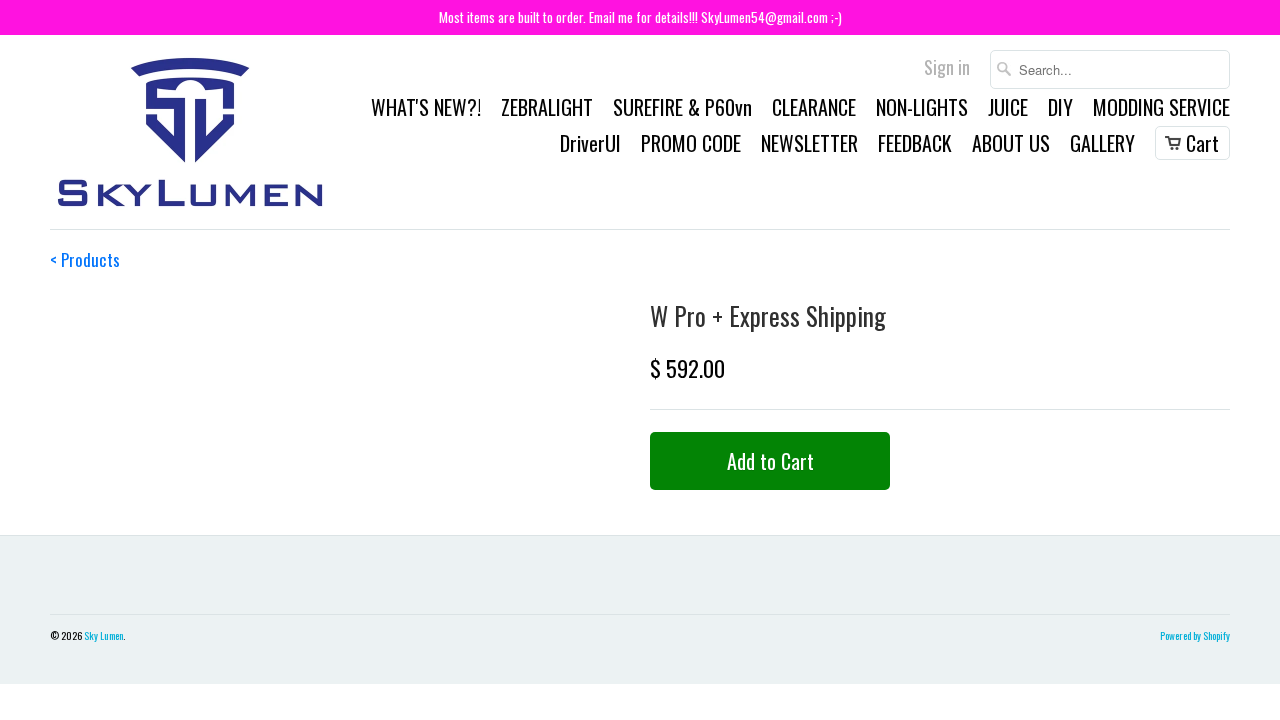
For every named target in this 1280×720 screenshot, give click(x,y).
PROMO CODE (691, 146)
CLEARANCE (814, 110)
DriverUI (590, 146)
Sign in (947, 69)
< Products (85, 259)
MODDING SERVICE (1161, 110)
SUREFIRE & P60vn (682, 110)
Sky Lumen (103, 635)
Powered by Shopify (1195, 635)
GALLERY (1102, 146)
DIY (1060, 110)
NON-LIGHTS (922, 110)
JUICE (1008, 110)
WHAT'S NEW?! (426, 110)
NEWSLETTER (809, 146)
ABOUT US (1011, 146)
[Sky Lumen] (190, 132)
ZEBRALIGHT (547, 110)
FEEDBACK (915, 146)
